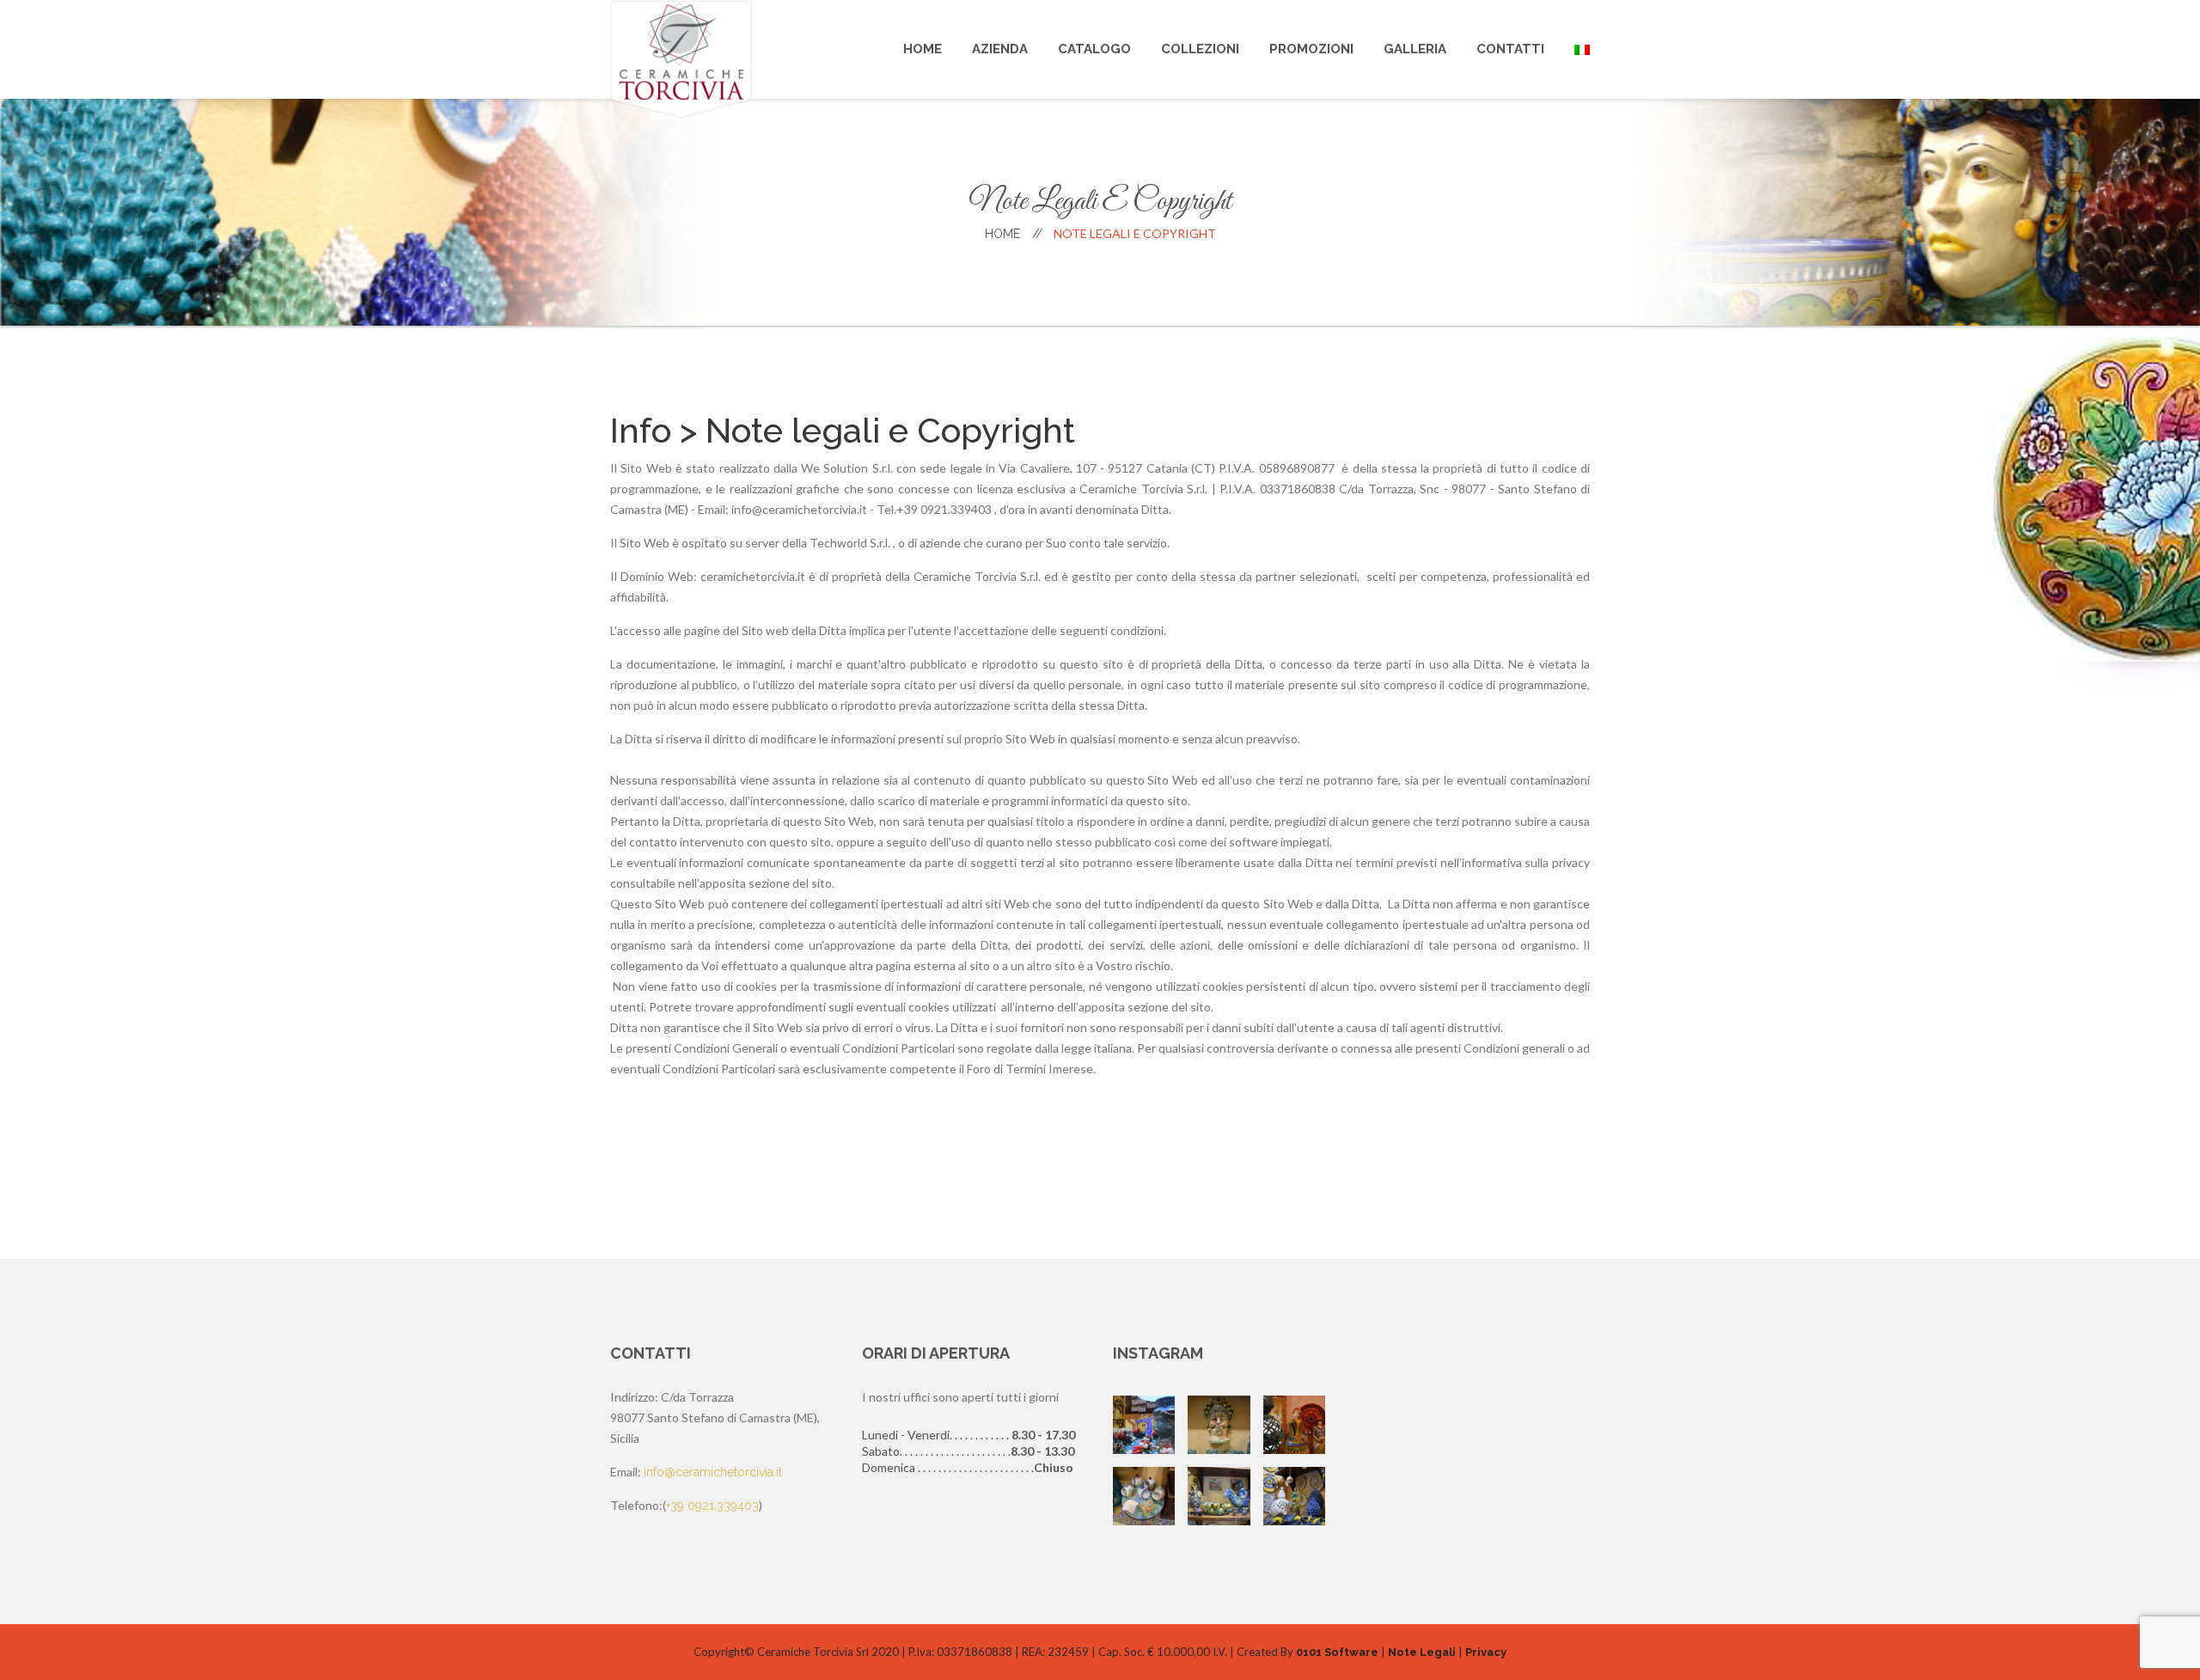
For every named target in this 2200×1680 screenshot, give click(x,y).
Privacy (1486, 1652)
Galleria (1415, 49)
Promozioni (1311, 49)
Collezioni (1200, 49)
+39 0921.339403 (712, 1506)
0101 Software (1337, 1652)
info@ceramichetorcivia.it (713, 1472)
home (1014, 234)
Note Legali (1422, 1652)
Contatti (1510, 49)
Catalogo (1094, 49)
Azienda (1000, 49)
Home (923, 49)
